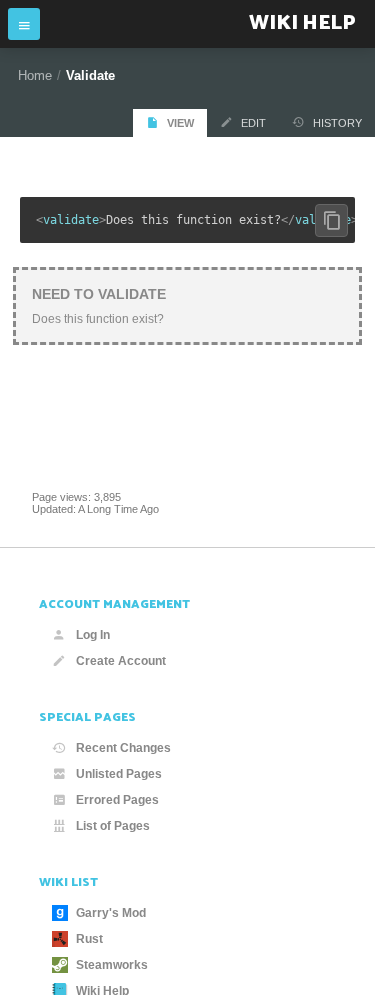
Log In (93, 635)
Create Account (121, 661)
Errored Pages (117, 800)
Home (35, 75)
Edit (253, 123)
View (180, 123)
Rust (89, 939)
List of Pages (113, 826)
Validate (90, 75)
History (337, 123)
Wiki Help (302, 23)
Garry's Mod (111, 913)
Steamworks (112, 965)
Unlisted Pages (119, 774)
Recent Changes (123, 748)
